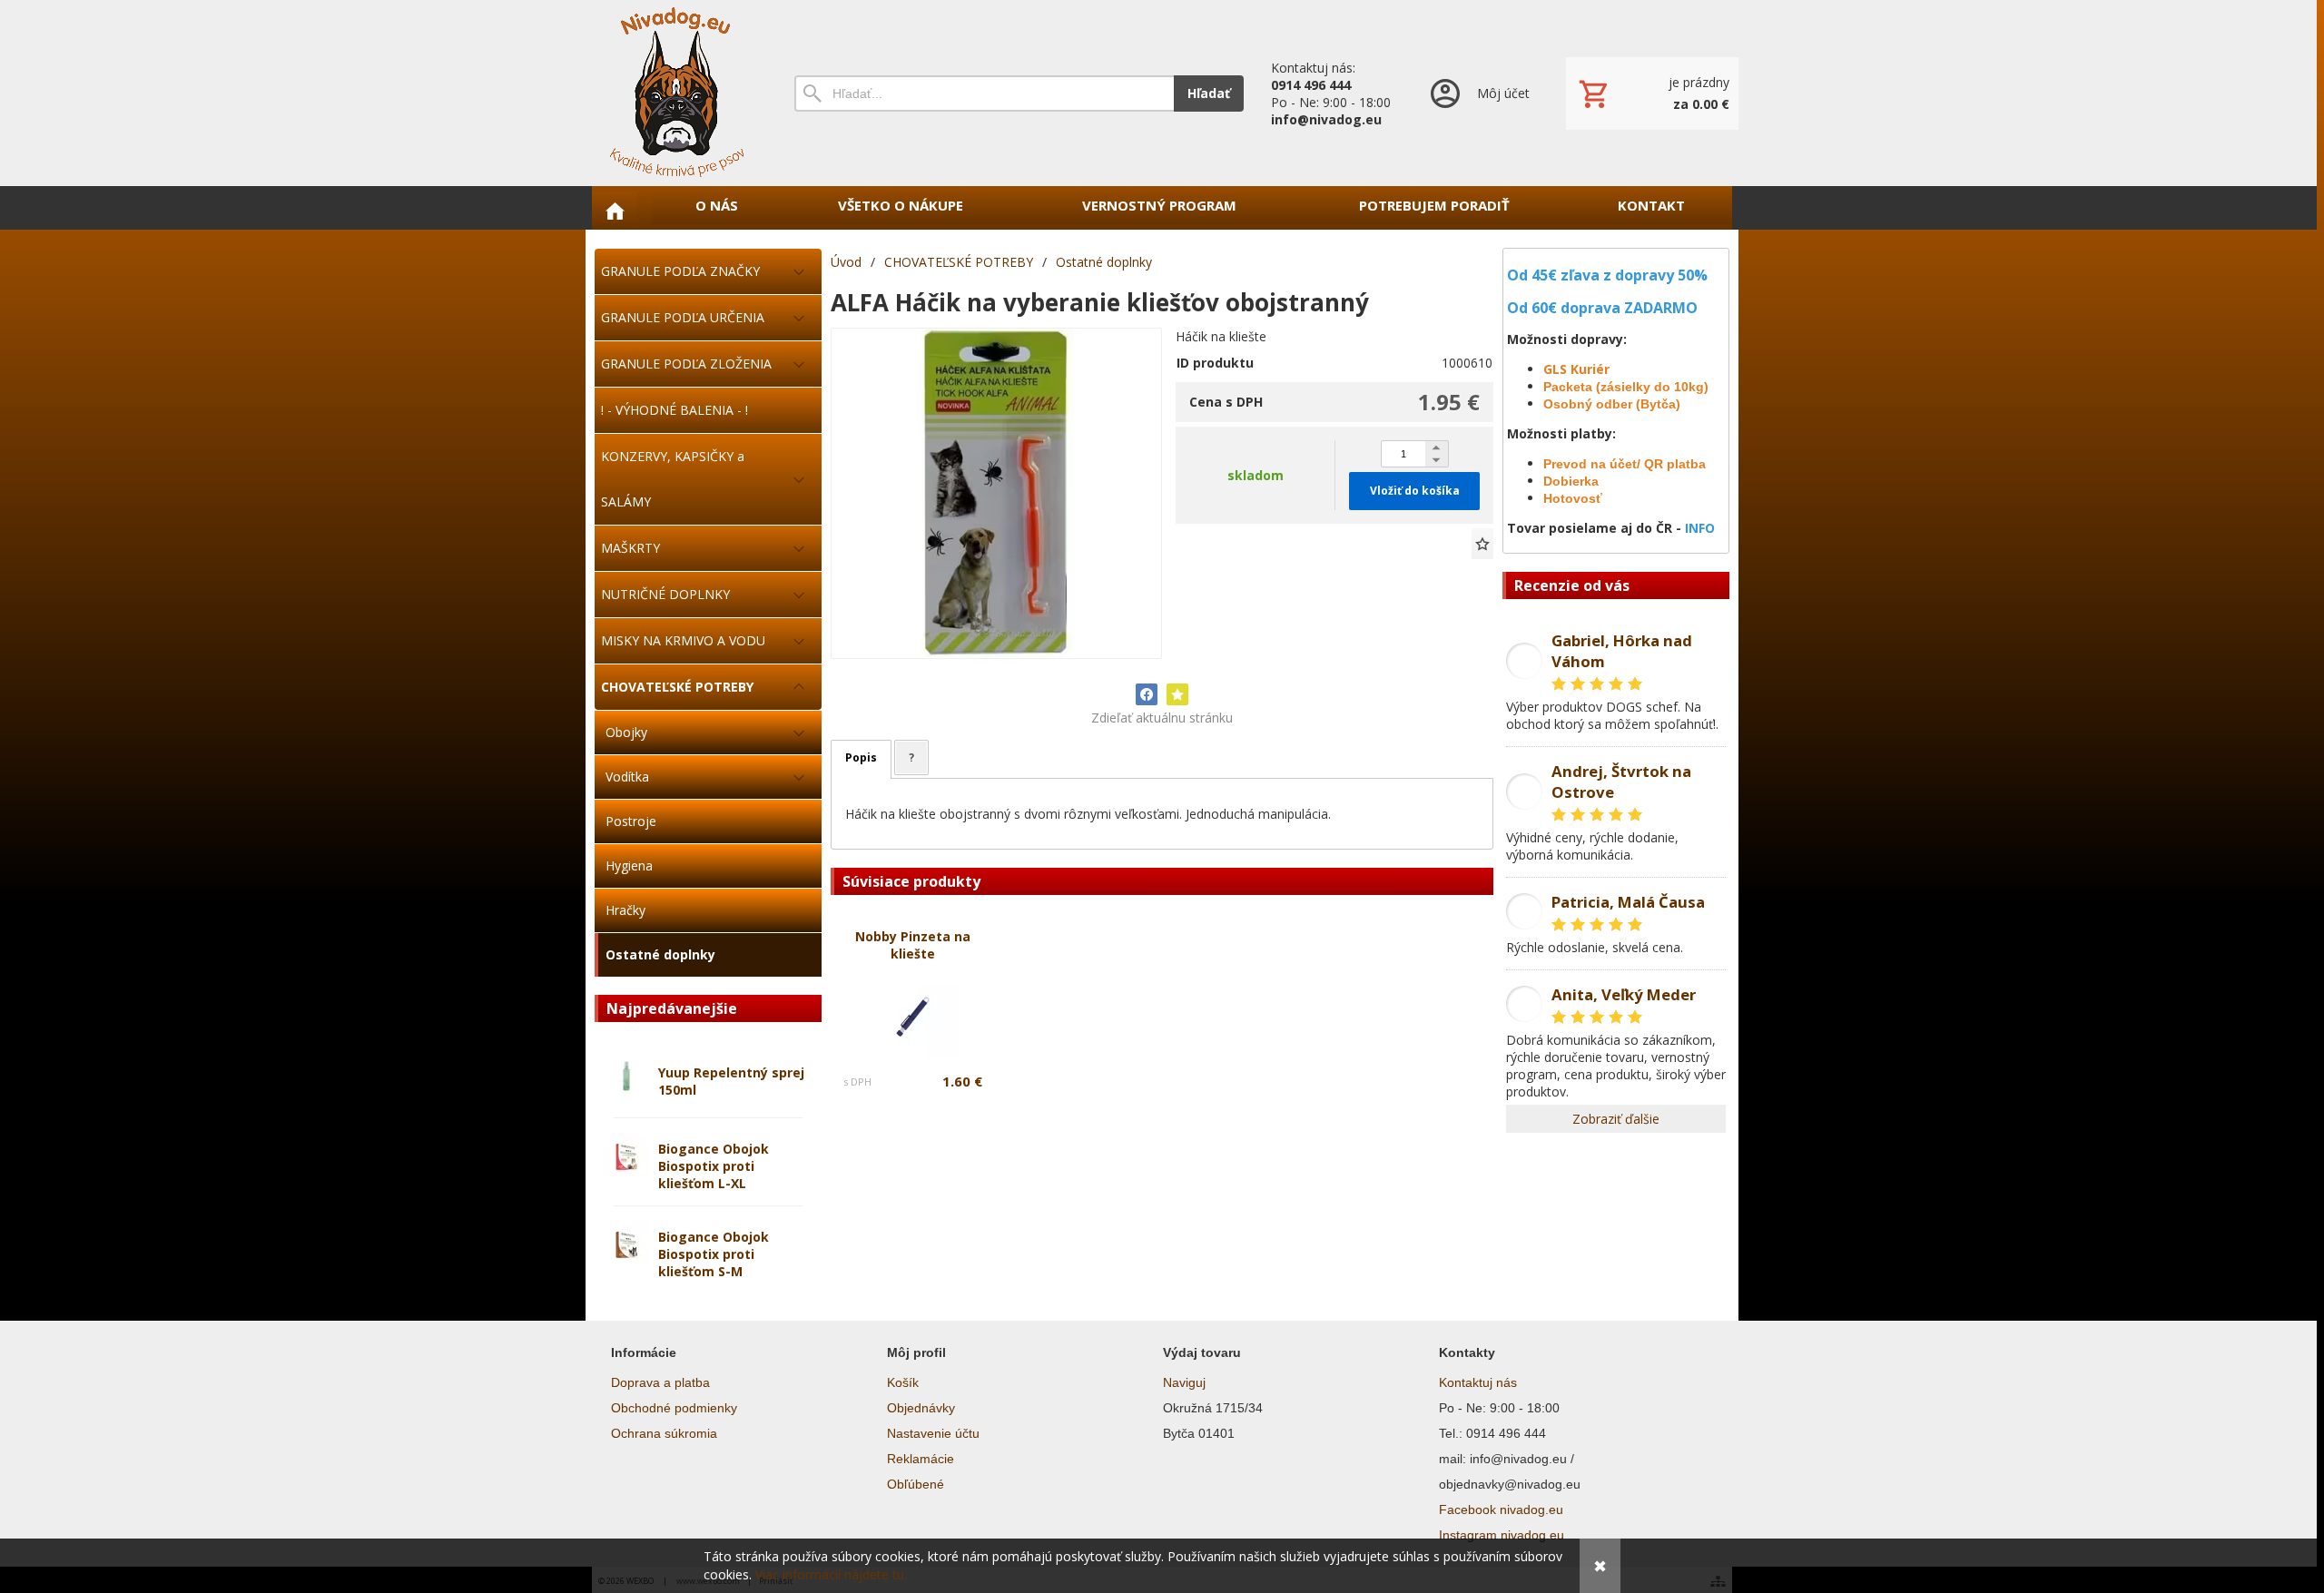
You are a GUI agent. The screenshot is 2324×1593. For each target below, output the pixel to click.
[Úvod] (676, 93)
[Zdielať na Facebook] (1147, 694)
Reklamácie (921, 1459)
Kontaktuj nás (1478, 1382)
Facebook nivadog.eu (1501, 1509)
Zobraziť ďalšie (1616, 1119)
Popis (861, 757)
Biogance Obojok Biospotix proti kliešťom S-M (714, 1254)
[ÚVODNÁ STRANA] (615, 211)
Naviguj (1184, 1382)
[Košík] (1652, 93)
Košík (903, 1382)
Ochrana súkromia (664, 1433)
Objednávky (921, 1408)
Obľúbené (916, 1484)
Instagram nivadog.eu (1502, 1535)
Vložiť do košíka (1415, 491)
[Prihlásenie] (1478, 93)
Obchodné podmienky (674, 1408)
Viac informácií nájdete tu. (831, 1574)
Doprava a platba (660, 1382)
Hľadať (1209, 93)
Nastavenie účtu (933, 1433)
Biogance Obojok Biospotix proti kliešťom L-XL (714, 1166)
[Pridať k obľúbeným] (1482, 544)
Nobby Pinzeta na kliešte (913, 945)
